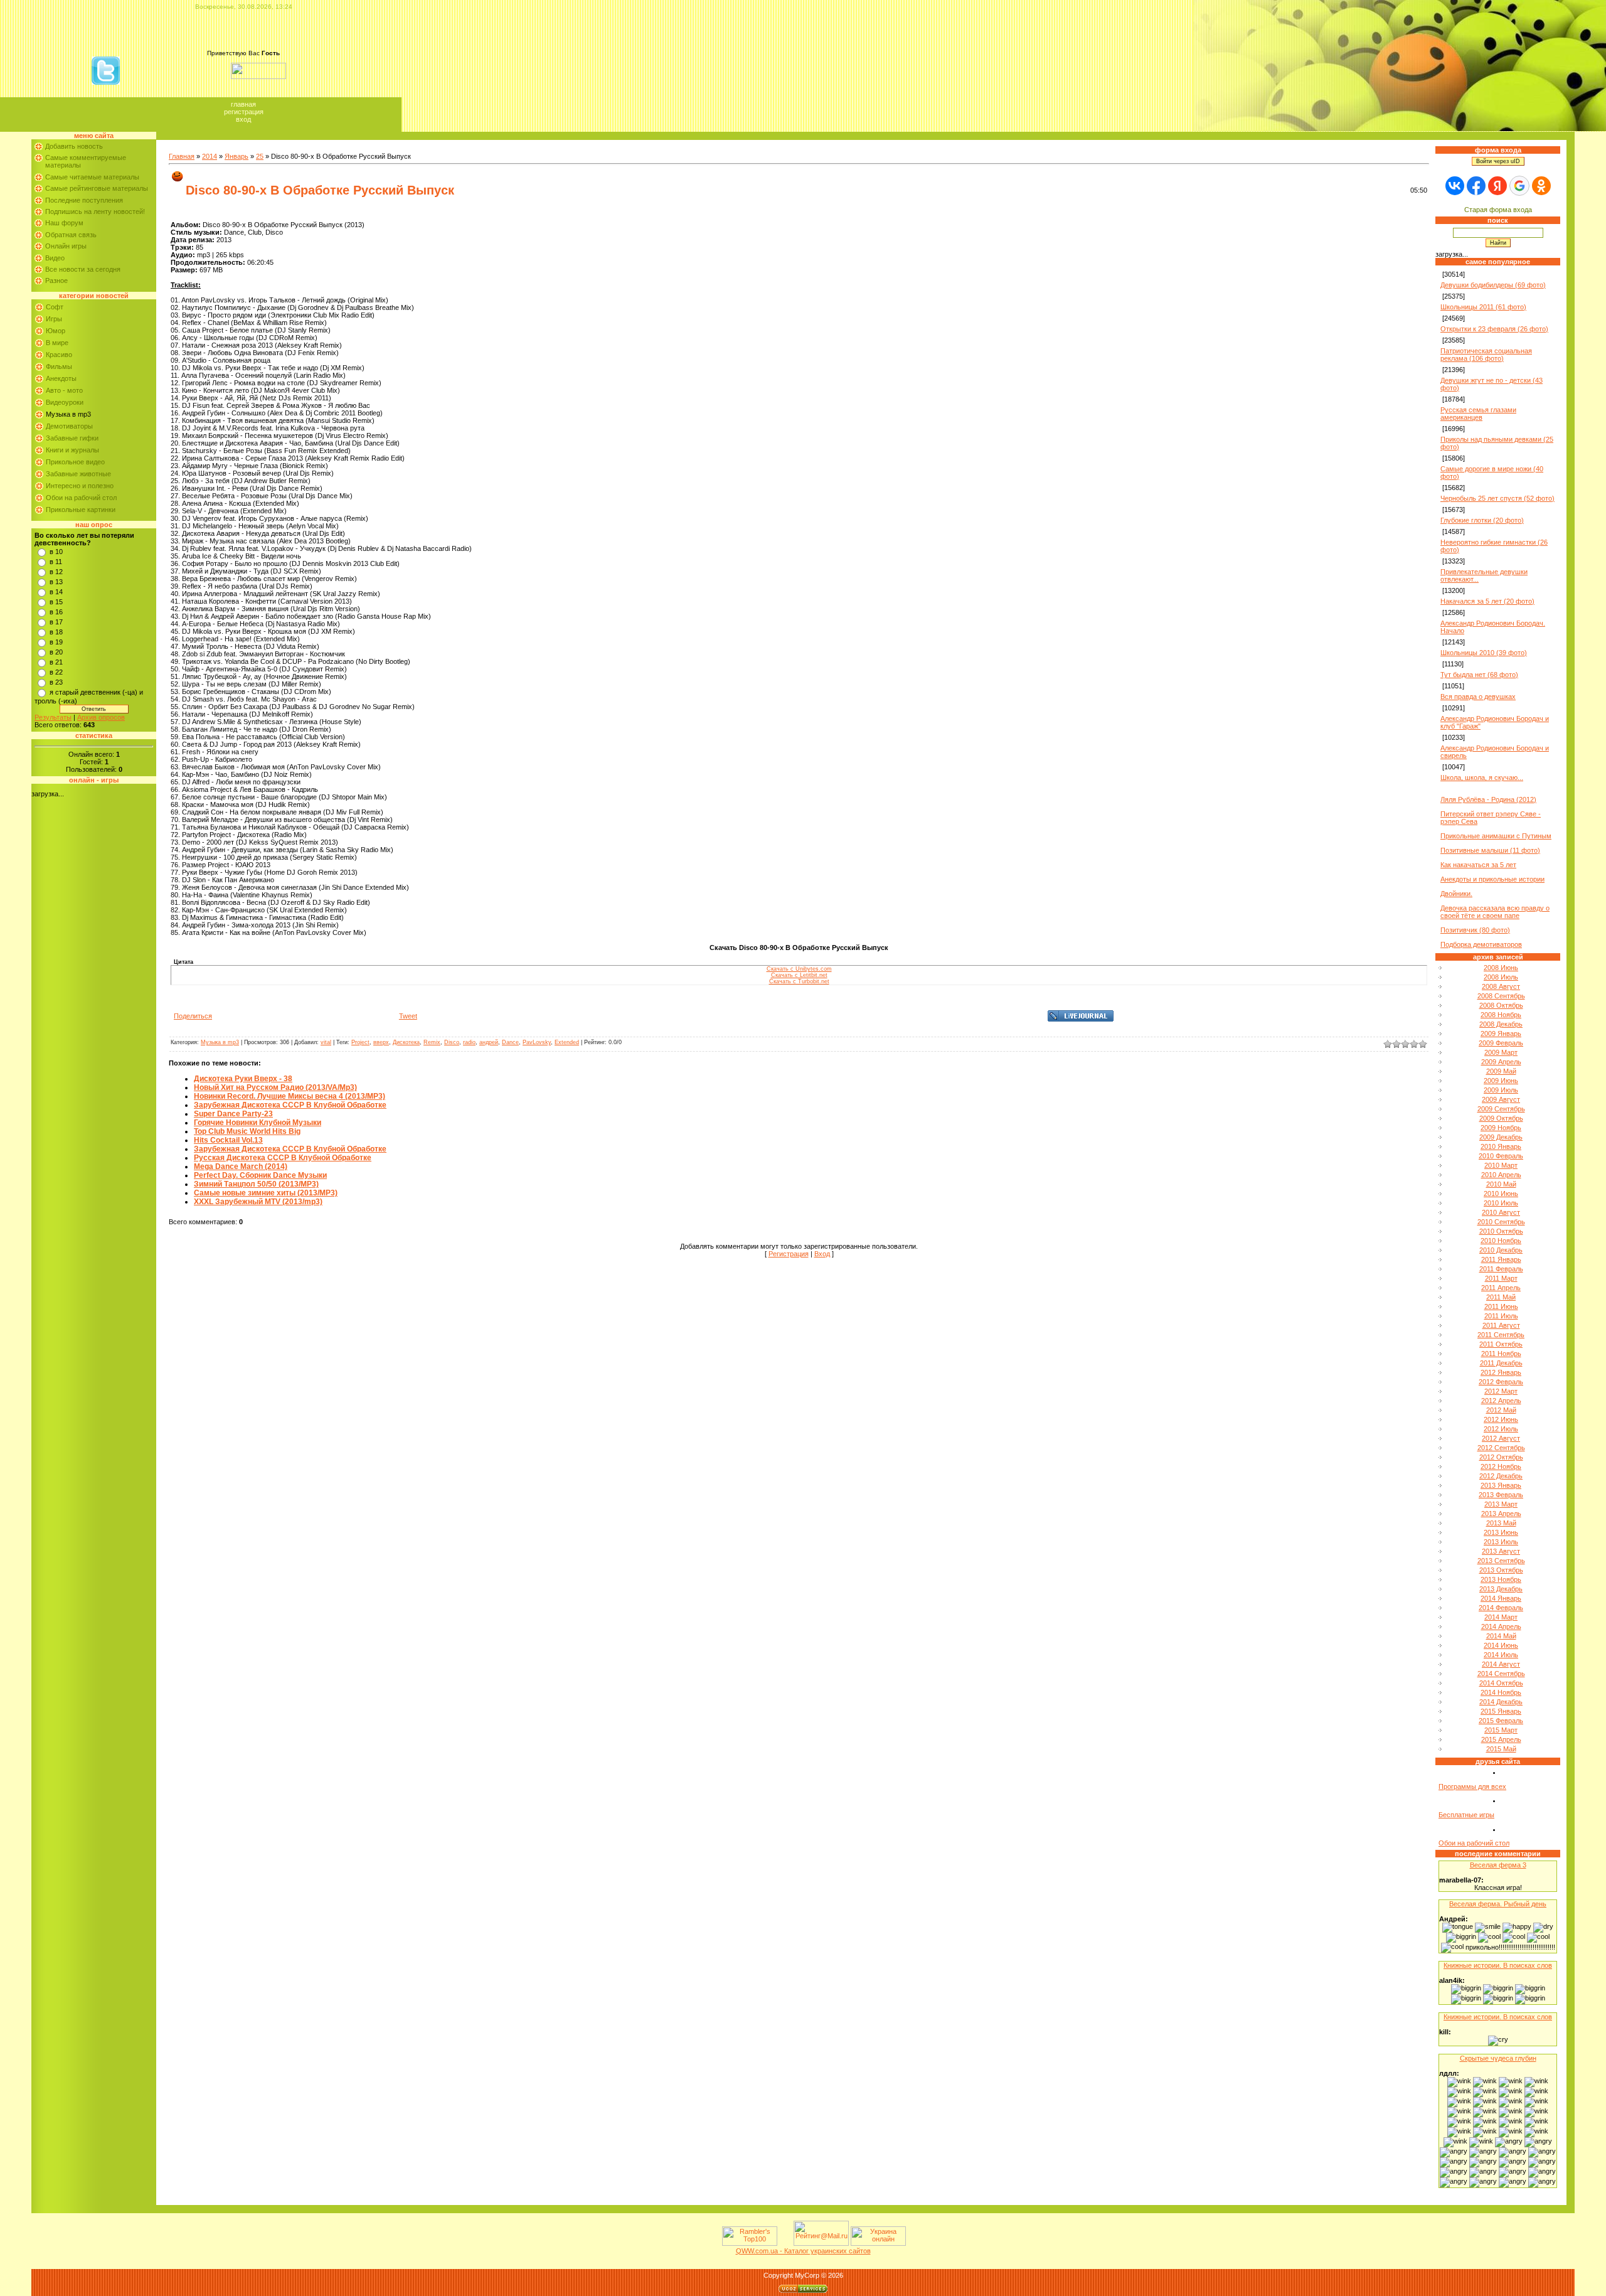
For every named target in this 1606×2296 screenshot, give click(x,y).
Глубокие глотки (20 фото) (1482, 520)
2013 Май (1501, 1523)
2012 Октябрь (1501, 1457)
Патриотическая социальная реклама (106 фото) (1486, 355)
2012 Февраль (1501, 1382)
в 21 (56, 662)
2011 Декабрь (1501, 1363)
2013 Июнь (1501, 1532)
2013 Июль (1501, 1542)
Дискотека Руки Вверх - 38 (243, 1079)
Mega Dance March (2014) (241, 1167)
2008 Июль (1501, 977)
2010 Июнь (1501, 1193)
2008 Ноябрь (1501, 1015)
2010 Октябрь (1501, 1231)
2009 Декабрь (1501, 1137)
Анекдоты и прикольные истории (1492, 879)
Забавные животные (78, 474)
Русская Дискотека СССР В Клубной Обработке (283, 1158)
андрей (489, 1042)
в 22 (56, 672)
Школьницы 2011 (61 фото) (1483, 307)
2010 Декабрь (1501, 1250)
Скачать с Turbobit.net (799, 981)
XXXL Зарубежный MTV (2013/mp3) (258, 1202)
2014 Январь (1501, 1598)
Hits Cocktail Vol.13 (228, 1140)
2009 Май (1501, 1071)
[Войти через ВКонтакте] (1455, 186)
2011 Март (1501, 1278)
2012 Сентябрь (1501, 1448)
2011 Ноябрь (1501, 1354)
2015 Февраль (1501, 1721)
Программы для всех (1472, 1786)
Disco (452, 1042)
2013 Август (1501, 1551)
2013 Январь (1501, 1485)
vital (326, 1042)
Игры (54, 319)
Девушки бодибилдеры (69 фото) (1493, 285)
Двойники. (1456, 894)
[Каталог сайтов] (784, 2243)
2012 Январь (1501, 1372)
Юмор (56, 331)
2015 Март (1501, 1730)
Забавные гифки (72, 438)
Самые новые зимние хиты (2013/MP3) (266, 1193)
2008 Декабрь (1501, 1024)
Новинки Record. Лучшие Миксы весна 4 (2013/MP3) (290, 1096)
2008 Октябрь (1501, 1005)
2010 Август (1501, 1212)
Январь (237, 156)
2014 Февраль (1501, 1608)
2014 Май (1501, 1636)
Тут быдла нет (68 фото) (1479, 675)
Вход (243, 119)
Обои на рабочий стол (81, 498)
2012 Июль (1501, 1429)
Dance (510, 1042)
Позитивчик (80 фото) (1475, 930)
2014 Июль (1501, 1655)
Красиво (59, 355)
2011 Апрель (1501, 1288)
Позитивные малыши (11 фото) (1490, 850)
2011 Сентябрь (1501, 1335)
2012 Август (1501, 1438)
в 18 (56, 632)
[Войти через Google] (1519, 186)
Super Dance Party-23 (233, 1114)
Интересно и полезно (80, 486)
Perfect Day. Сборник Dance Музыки (260, 1175)
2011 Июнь (1501, 1306)
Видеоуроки (65, 402)
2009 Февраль (1501, 1043)
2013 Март (1501, 1504)
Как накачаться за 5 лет (1478, 865)
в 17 (56, 622)
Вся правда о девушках (1478, 697)
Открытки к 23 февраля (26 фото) (1494, 329)
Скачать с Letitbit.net (799, 975)
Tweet (408, 1016)
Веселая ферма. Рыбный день (1498, 1904)
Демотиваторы (69, 426)
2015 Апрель (1501, 1739)
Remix (432, 1042)
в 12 (56, 572)
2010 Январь (1501, 1146)
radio (469, 1042)
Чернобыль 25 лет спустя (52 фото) (1497, 498)
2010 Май (1501, 1184)
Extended (567, 1042)
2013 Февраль (1501, 1495)
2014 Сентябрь (1501, 1674)
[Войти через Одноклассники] (1541, 186)
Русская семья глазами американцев (1478, 414)
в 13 (56, 582)
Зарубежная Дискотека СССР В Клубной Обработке (290, 1105)
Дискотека (406, 1042)
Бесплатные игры (1466, 1815)
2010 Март (1501, 1165)
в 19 (56, 642)
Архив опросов (101, 717)
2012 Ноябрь (1501, 1466)
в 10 (56, 552)
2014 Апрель (1501, 1626)
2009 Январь (1501, 1033)
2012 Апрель (1501, 1401)
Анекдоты (61, 378)
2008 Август (1501, 986)
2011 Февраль (1501, 1269)
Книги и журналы (72, 450)
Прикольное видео (75, 462)
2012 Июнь (1501, 1419)
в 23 (56, 682)
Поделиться (193, 1016)
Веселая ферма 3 (1498, 1865)
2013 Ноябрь (1501, 1579)
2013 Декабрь (1501, 1589)
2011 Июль (1501, 1316)
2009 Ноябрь (1501, 1128)
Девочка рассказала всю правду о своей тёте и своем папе (1495, 912)
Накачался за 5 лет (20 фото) (1487, 601)
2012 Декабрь (1501, 1476)
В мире (57, 343)
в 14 (56, 592)
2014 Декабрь (1501, 1702)
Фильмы (59, 366)
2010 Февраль (1501, 1156)
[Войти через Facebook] (1476, 186)
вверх (381, 1042)
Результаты (53, 717)
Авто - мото (64, 390)
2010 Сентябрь (1501, 1222)
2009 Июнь (1501, 1081)
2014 (210, 156)
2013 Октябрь (1501, 1570)
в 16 (56, 612)
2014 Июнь (1501, 1645)
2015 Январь (1501, 1711)
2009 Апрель (1501, 1062)
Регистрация (244, 112)
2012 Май (1501, 1410)
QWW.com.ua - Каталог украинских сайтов (803, 2251)
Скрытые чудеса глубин (1498, 2058)
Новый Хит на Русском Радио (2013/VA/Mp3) (275, 1087)
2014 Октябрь (1501, 1683)
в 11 (56, 562)
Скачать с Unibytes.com (799, 969)
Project (360, 1042)
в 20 (56, 652)
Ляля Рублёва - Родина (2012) (1488, 799)
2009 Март (1501, 1052)
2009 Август (1501, 1099)
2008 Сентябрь (1501, 996)
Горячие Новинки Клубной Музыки (258, 1123)
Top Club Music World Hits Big (247, 1131)
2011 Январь (1501, 1259)
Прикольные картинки (81, 510)
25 (260, 156)
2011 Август (1501, 1325)
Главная (243, 104)
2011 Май (1501, 1297)
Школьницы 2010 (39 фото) (1484, 653)
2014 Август (1501, 1664)
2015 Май (1501, 1749)
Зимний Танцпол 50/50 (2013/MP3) (256, 1184)
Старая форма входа (1498, 210)
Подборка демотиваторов (1481, 944)
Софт (55, 307)
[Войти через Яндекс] (1497, 186)
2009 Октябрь (1501, 1118)
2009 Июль (1501, 1090)
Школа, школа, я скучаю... (1482, 777)
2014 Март (1501, 1617)
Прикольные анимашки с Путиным (1496, 836)
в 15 (56, 602)
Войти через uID (1498, 161)
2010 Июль (1501, 1203)
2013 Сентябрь (1501, 1561)
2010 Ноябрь (1501, 1241)
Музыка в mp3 (68, 414)
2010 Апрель (1501, 1175)
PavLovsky (537, 1042)
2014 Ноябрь (1501, 1692)
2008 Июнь (1501, 968)
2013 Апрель (1501, 1514)
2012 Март (1501, 1391)
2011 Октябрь (1501, 1344)
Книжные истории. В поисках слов (1498, 1965)
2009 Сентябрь (1501, 1109)
